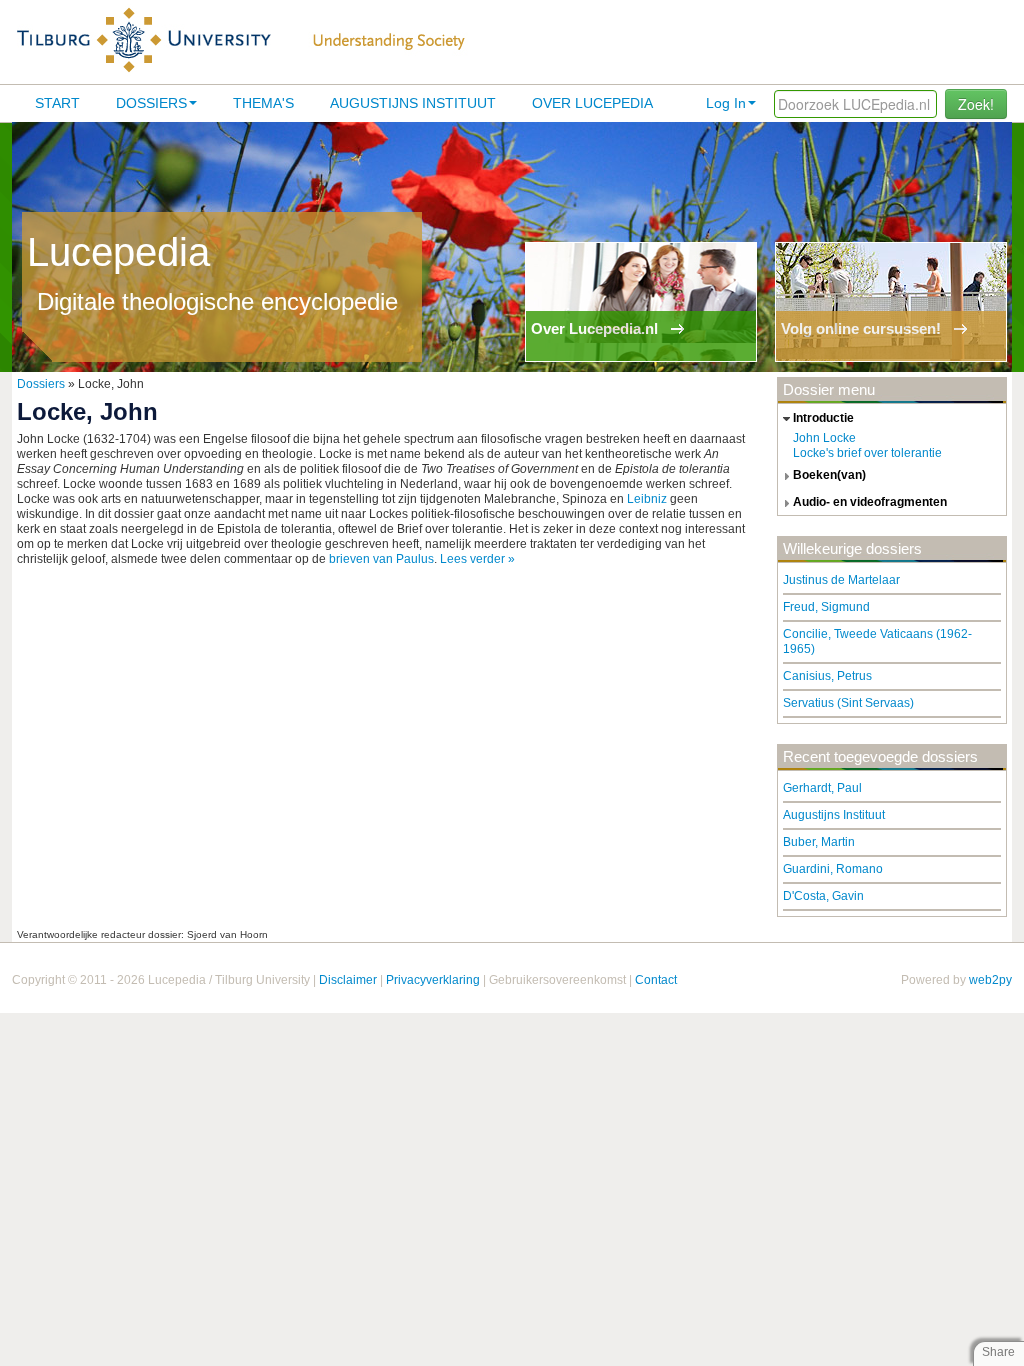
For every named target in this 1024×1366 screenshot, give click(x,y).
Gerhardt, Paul (822, 788)
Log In (726, 103)
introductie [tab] (823, 418)
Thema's (263, 103)
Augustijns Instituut (413, 103)
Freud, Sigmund (826, 607)
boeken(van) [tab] (829, 475)
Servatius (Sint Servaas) (848, 703)
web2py (990, 980)
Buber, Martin (819, 842)
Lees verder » (477, 559)
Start (57, 103)
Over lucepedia (592, 103)
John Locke (824, 438)
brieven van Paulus (381, 559)
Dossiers (151, 103)
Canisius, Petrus (827, 676)
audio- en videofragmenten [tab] (870, 502)
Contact (656, 980)
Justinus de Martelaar (841, 580)
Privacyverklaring (433, 980)
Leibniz (647, 499)
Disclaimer (348, 980)
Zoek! (976, 104)
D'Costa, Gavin (823, 896)
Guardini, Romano (833, 869)
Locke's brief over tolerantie (867, 453)
